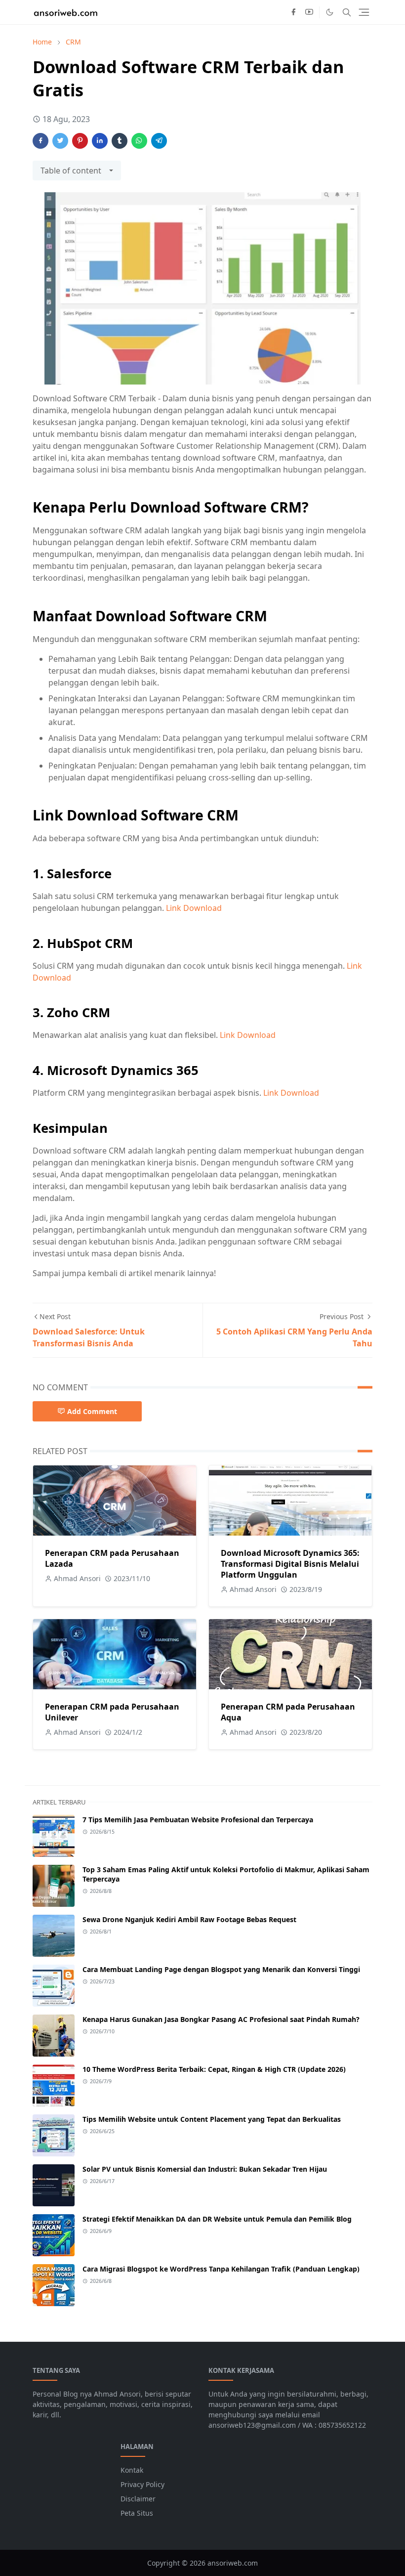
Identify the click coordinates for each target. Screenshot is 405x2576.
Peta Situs (137, 2513)
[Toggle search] (347, 12)
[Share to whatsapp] (139, 141)
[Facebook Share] (40, 141)
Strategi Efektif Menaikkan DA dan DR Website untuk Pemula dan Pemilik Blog (217, 2219)
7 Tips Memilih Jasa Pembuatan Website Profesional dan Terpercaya (198, 1820)
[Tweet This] (60, 141)
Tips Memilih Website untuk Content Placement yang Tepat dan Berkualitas (212, 2119)
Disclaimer (138, 2499)
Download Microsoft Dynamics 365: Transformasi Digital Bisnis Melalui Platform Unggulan (290, 1564)
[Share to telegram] (159, 141)
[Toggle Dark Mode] (330, 12)
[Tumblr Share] (120, 141)
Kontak (132, 2470)
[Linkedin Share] (100, 141)
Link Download (194, 908)
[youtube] (309, 12)
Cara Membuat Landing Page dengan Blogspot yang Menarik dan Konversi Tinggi (221, 1969)
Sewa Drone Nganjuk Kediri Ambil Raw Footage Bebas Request (189, 1919)
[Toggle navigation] (364, 12)
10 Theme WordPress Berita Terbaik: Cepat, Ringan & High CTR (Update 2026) (214, 2069)
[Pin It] (80, 141)
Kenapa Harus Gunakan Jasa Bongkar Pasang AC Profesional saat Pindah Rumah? (221, 2019)
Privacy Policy (142, 2484)
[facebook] (293, 12)
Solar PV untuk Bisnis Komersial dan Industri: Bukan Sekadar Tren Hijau (205, 2169)
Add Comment (92, 1411)
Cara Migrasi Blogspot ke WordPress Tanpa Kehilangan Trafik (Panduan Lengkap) (221, 2269)
